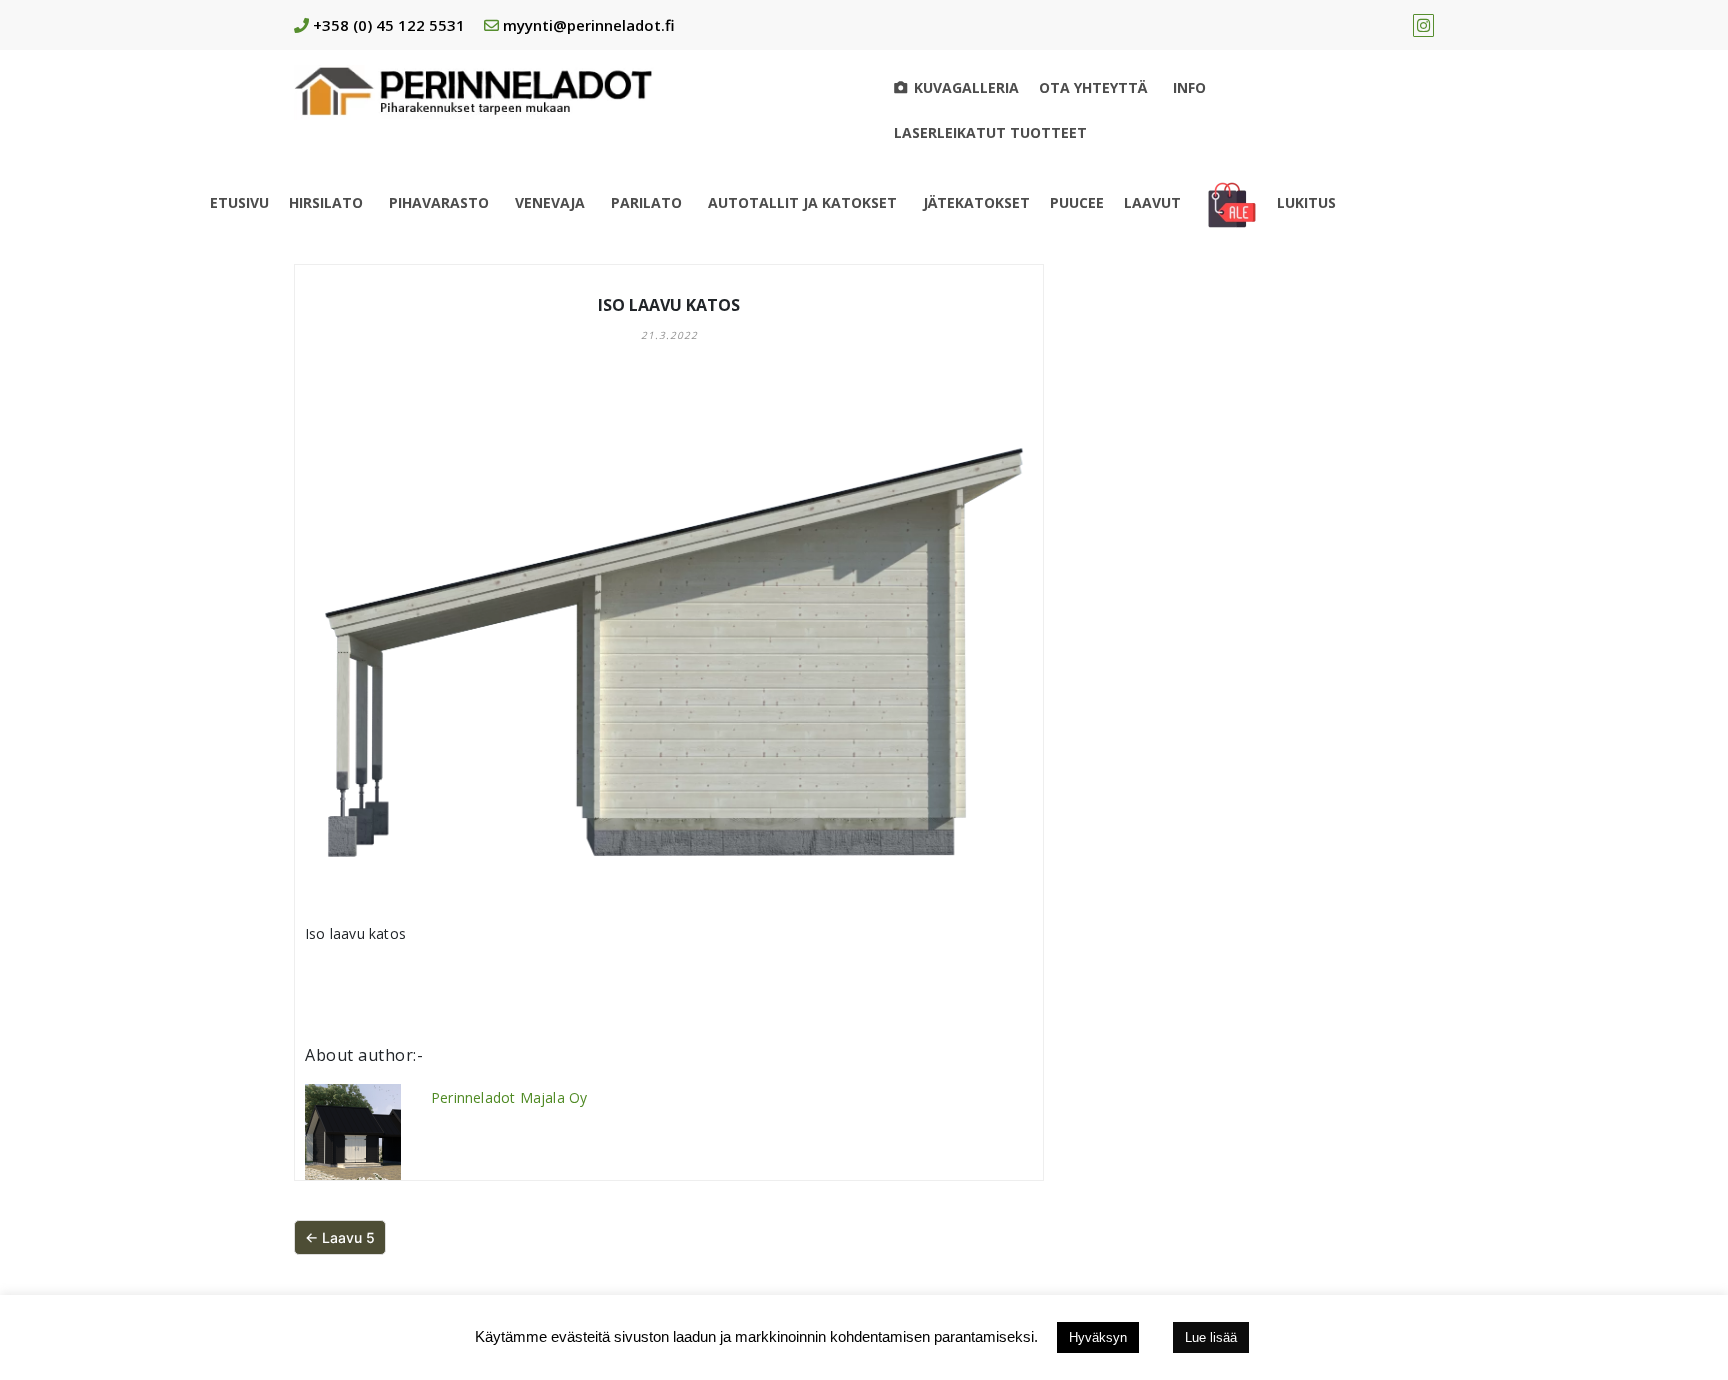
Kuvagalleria (966, 87)
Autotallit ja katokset (802, 202)
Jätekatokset (976, 202)
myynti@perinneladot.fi (589, 25)
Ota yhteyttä (1093, 87)
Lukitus (1306, 202)
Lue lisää (1211, 1337)
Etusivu (239, 202)
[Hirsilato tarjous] (1232, 202)
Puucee (1077, 202)
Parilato (646, 202)
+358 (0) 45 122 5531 (389, 25)
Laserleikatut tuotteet (990, 132)
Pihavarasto (439, 202)
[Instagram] (1423, 25)
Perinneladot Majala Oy (509, 1097)
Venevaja (550, 202)
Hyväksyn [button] (1098, 1337)
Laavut (1152, 202)
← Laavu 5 (340, 1237)
